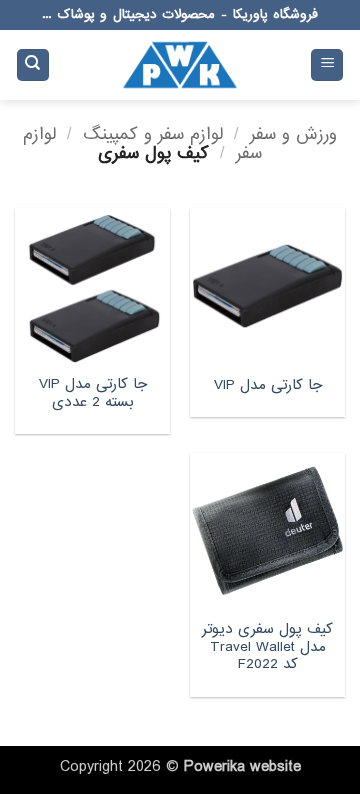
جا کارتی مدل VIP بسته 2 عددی (93, 393)
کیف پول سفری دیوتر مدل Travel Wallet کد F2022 (267, 647)
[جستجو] (33, 65)
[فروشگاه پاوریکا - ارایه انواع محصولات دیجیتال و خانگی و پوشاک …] (180, 65)
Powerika (214, 767)
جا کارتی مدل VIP (268, 386)
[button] (327, 65)
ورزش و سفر (293, 134)
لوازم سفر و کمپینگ (153, 134)
